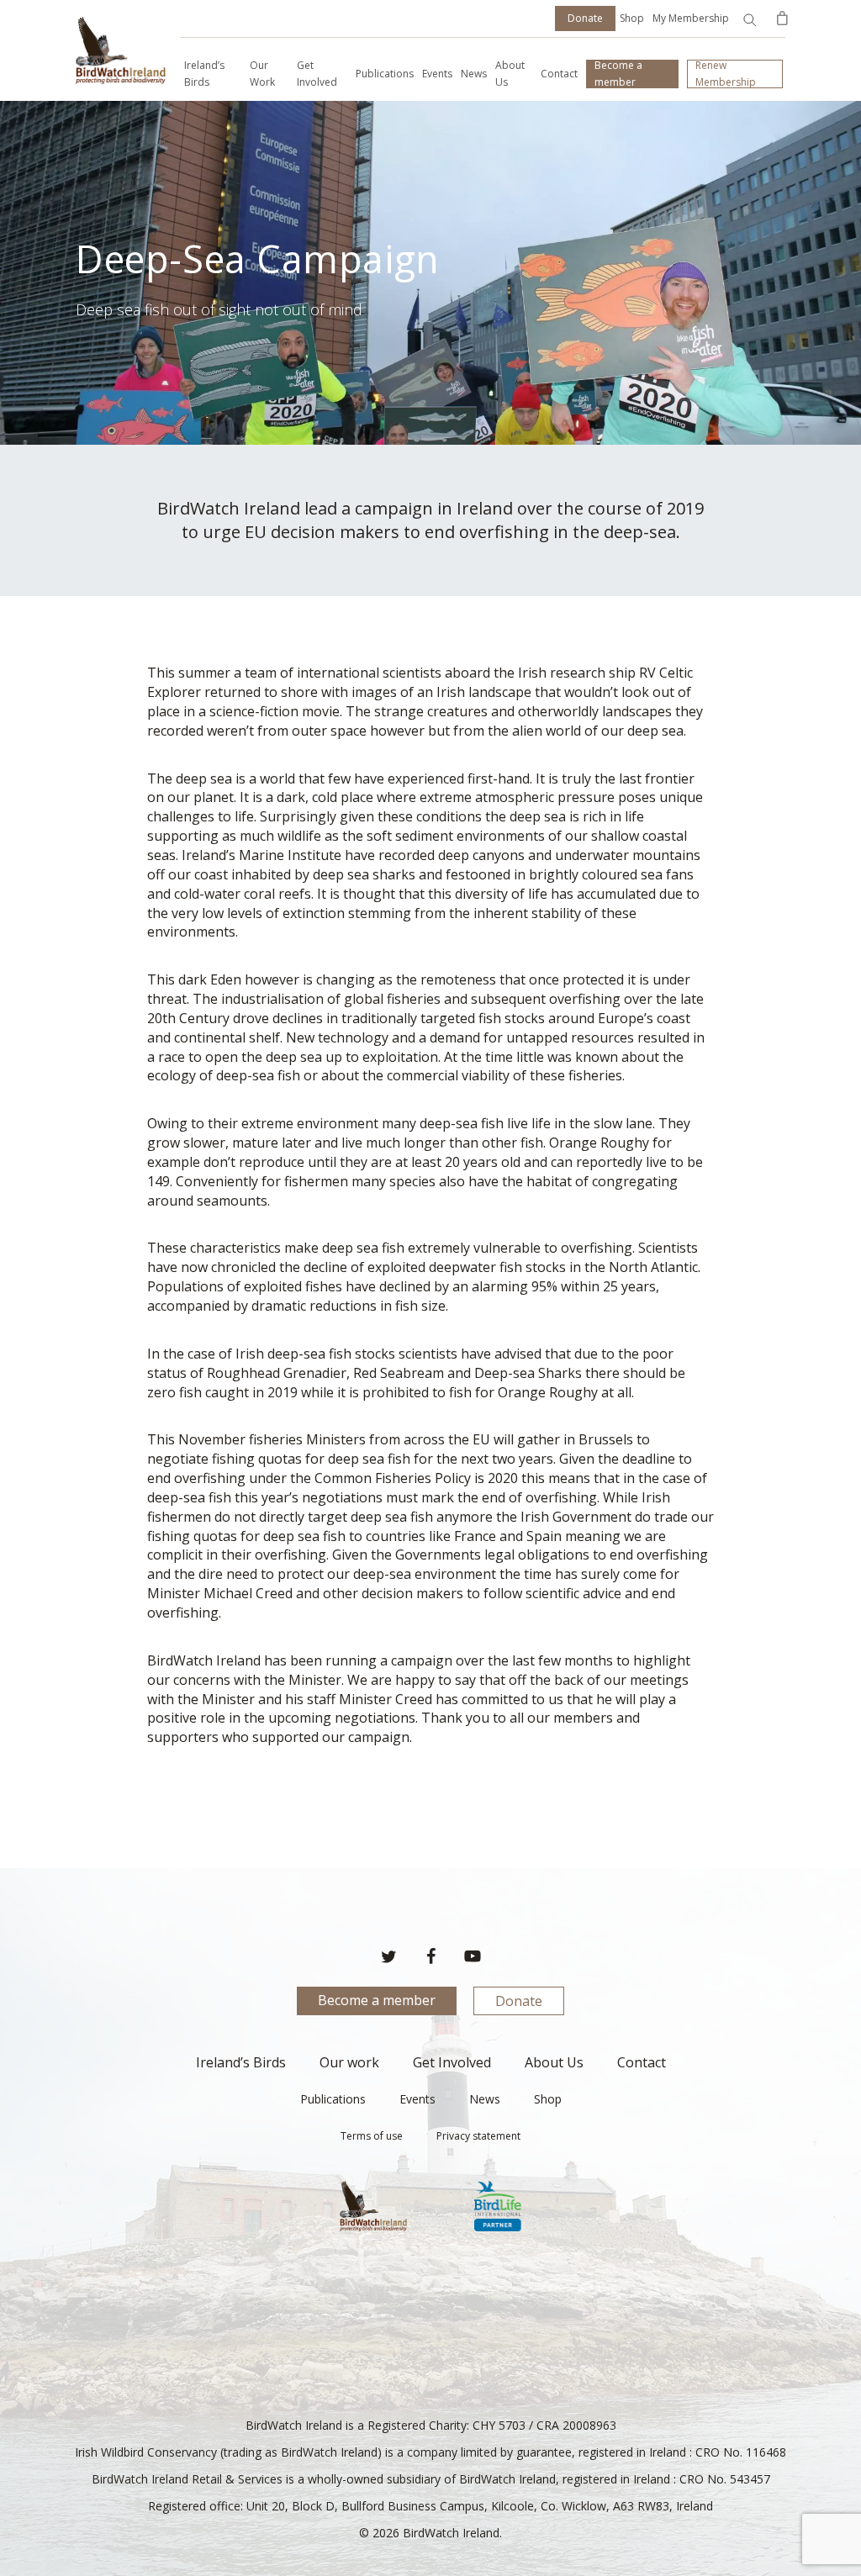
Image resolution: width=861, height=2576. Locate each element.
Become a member (377, 2000)
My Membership (691, 18)
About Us (554, 2062)
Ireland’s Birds (241, 2062)
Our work (349, 2062)
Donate (519, 2001)
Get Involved (452, 2062)
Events (417, 2099)
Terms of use (372, 2136)
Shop (632, 18)
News (485, 2099)
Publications (333, 2099)
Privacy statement (478, 2136)
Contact (642, 2062)
